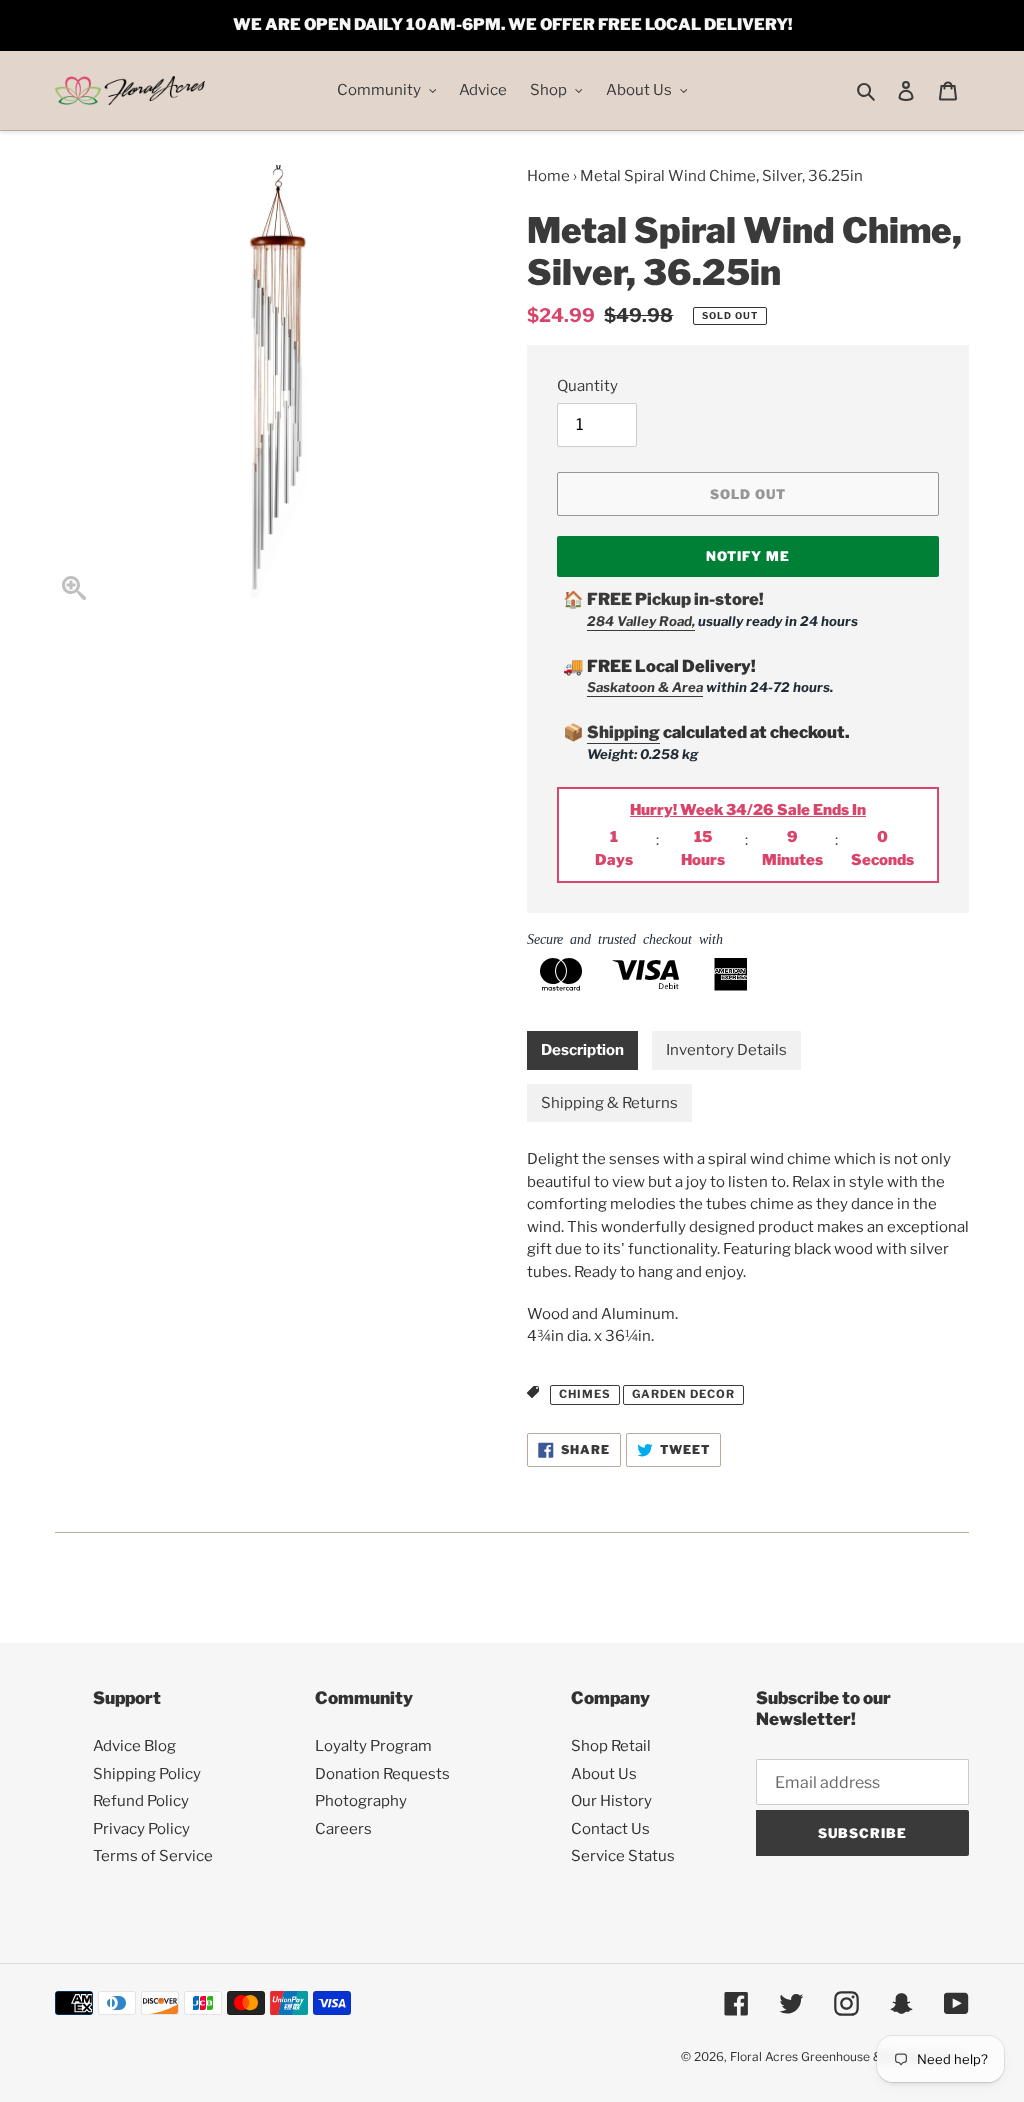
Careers (343, 1829)
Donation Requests (382, 1774)
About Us (604, 1774)
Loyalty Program (373, 1746)
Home (548, 176)
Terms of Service (153, 1856)
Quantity (587, 386)
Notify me (748, 556)
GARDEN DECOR (683, 1394)
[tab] (582, 1050)
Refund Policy (141, 1801)
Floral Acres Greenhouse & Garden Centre (849, 2056)
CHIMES (585, 1394)
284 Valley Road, (641, 621)
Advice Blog (134, 1746)
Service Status (623, 1856)
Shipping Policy (147, 1774)
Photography (361, 1801)
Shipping (623, 732)
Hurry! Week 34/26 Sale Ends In (748, 810)
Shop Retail (611, 1746)
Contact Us (610, 1829)
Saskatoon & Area (645, 687)
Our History (611, 1801)
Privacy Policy (141, 1829)
